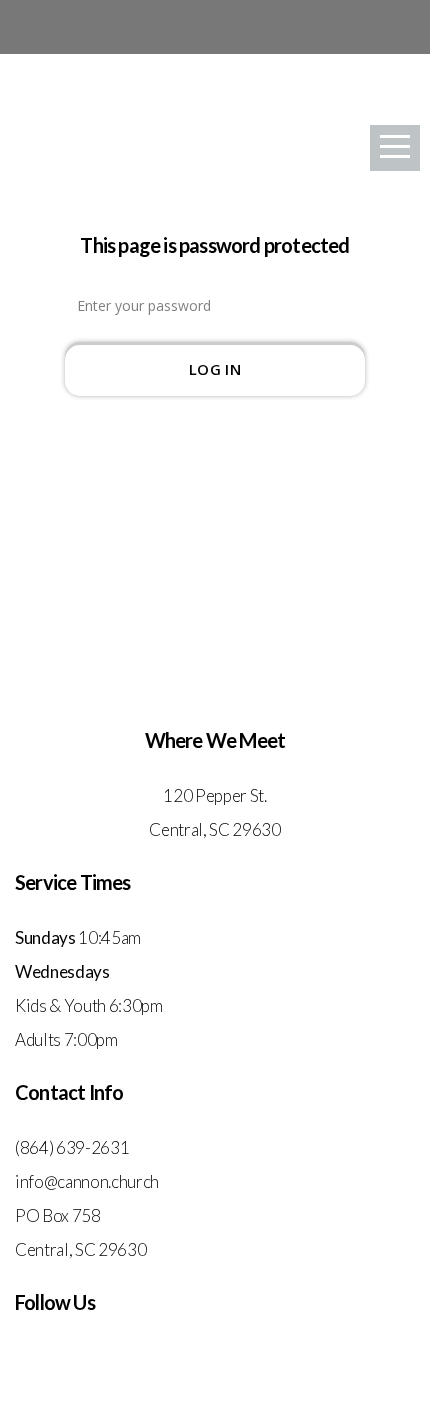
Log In (215, 369)
